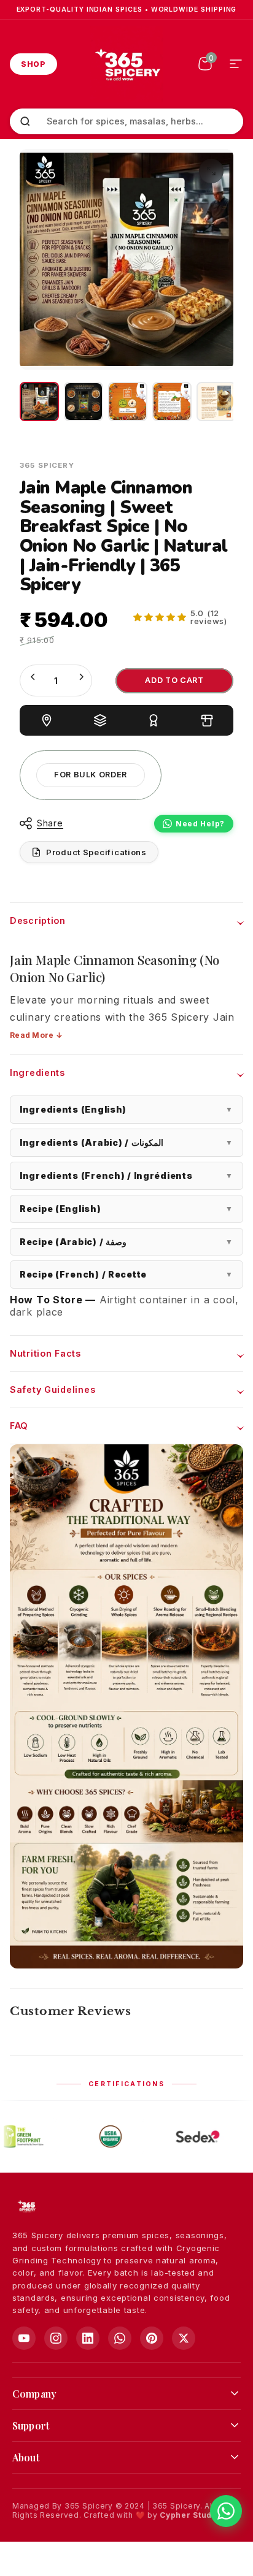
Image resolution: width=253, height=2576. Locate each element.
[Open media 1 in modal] (211, 171)
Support (31, 2425)
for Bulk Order (91, 775)
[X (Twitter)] (184, 2338)
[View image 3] (216, 402)
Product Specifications (96, 852)
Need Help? (200, 824)
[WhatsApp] (120, 2338)
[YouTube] (24, 2338)
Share (50, 823)
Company (34, 2394)
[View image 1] (128, 402)
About (26, 2457)
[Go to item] (39, 402)
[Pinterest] (152, 2338)
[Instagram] (56, 2338)
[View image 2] (172, 402)
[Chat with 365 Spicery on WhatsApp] (226, 2511)
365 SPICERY (47, 465)
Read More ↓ (36, 1035)
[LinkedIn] (88, 2338)
